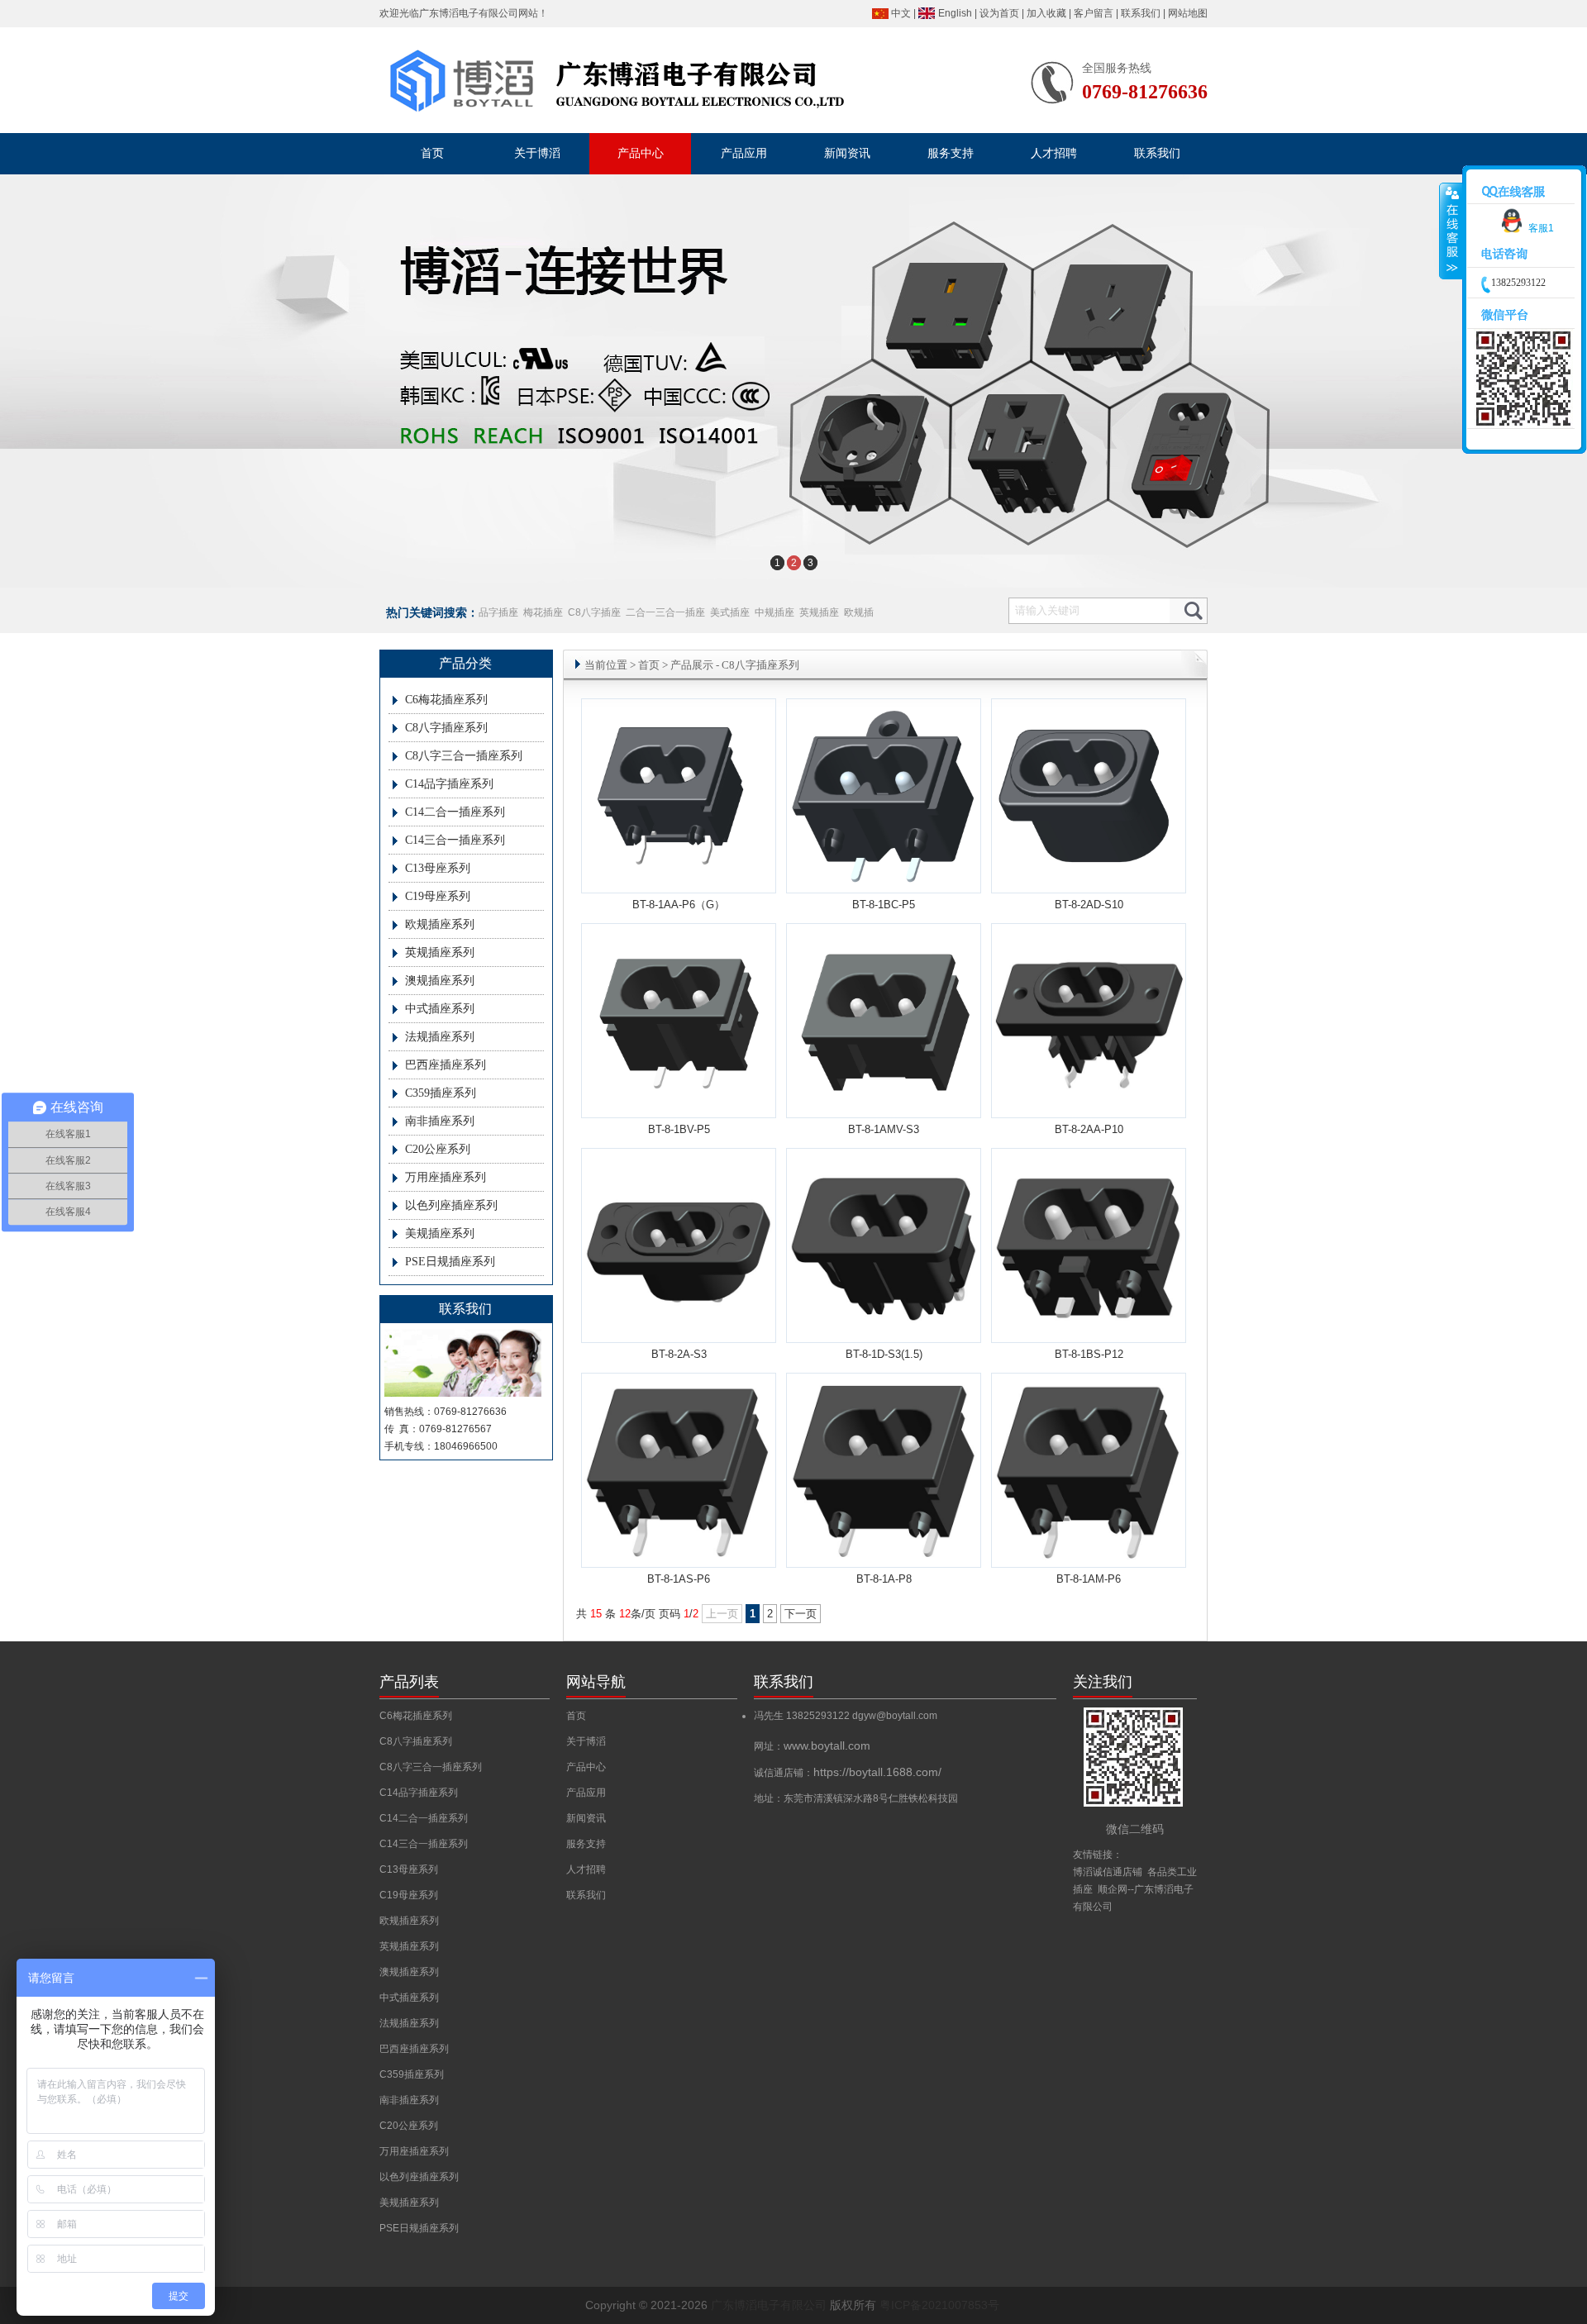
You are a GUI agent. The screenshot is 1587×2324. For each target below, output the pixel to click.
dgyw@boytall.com (895, 1716)
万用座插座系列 (446, 1177)
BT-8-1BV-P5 (679, 1129)
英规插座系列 (440, 952)
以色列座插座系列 (451, 1205)
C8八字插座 (594, 612)
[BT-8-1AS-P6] (679, 1561)
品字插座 (498, 612)
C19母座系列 (438, 896)
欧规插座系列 (440, 924)
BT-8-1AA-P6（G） (679, 905)
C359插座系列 (441, 1093)
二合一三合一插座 (665, 612)
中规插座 (774, 612)
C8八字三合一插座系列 (464, 756)
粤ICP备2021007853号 (939, 2305)
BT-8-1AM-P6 (1089, 1579)
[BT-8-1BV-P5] (679, 1087)
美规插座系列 (440, 1233)
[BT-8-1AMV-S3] (884, 1087)
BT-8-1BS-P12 (1089, 1354)
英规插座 (819, 612)
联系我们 (1141, 13)
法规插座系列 (440, 1037)
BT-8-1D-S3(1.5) (884, 1354)
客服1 (1541, 228)
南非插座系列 (440, 1121)
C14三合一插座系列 (455, 840)
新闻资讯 (586, 1818)
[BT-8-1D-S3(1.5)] (884, 1336)
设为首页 (999, 13)
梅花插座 (543, 612)
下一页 (801, 1614)
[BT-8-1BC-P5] (884, 880)
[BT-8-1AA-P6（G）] (679, 862)
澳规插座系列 (440, 981)
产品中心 (586, 1767)
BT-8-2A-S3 (679, 1354)
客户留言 (1094, 13)
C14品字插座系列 (449, 784)
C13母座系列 (438, 868)
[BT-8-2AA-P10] (1089, 1111)
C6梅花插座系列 (446, 700)
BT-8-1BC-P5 (884, 905)
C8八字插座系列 (446, 728)
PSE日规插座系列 (450, 1262)
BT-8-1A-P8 (884, 1579)
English (955, 13)
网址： (812, 1746)
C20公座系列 (438, 1149)
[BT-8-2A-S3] (679, 1336)
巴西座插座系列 (446, 1065)
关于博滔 (586, 1741)
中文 (901, 13)
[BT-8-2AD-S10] (1089, 862)
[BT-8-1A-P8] (884, 1561)
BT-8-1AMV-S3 (884, 1129)
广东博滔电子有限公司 (469, 13)
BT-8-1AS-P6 (679, 1579)
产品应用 (586, 1793)
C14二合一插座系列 (455, 812)
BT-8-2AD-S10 (1089, 905)
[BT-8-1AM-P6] (1089, 1561)
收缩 (1451, 231)
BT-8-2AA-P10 (1089, 1129)
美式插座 (730, 612)
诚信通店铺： (848, 1773)
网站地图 (1188, 13)
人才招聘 (586, 1869)
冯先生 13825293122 (803, 1716)
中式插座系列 (440, 1009)
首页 (649, 665)
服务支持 (586, 1844)
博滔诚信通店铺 (1108, 1872)
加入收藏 (1046, 13)
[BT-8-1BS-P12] (1089, 1336)
